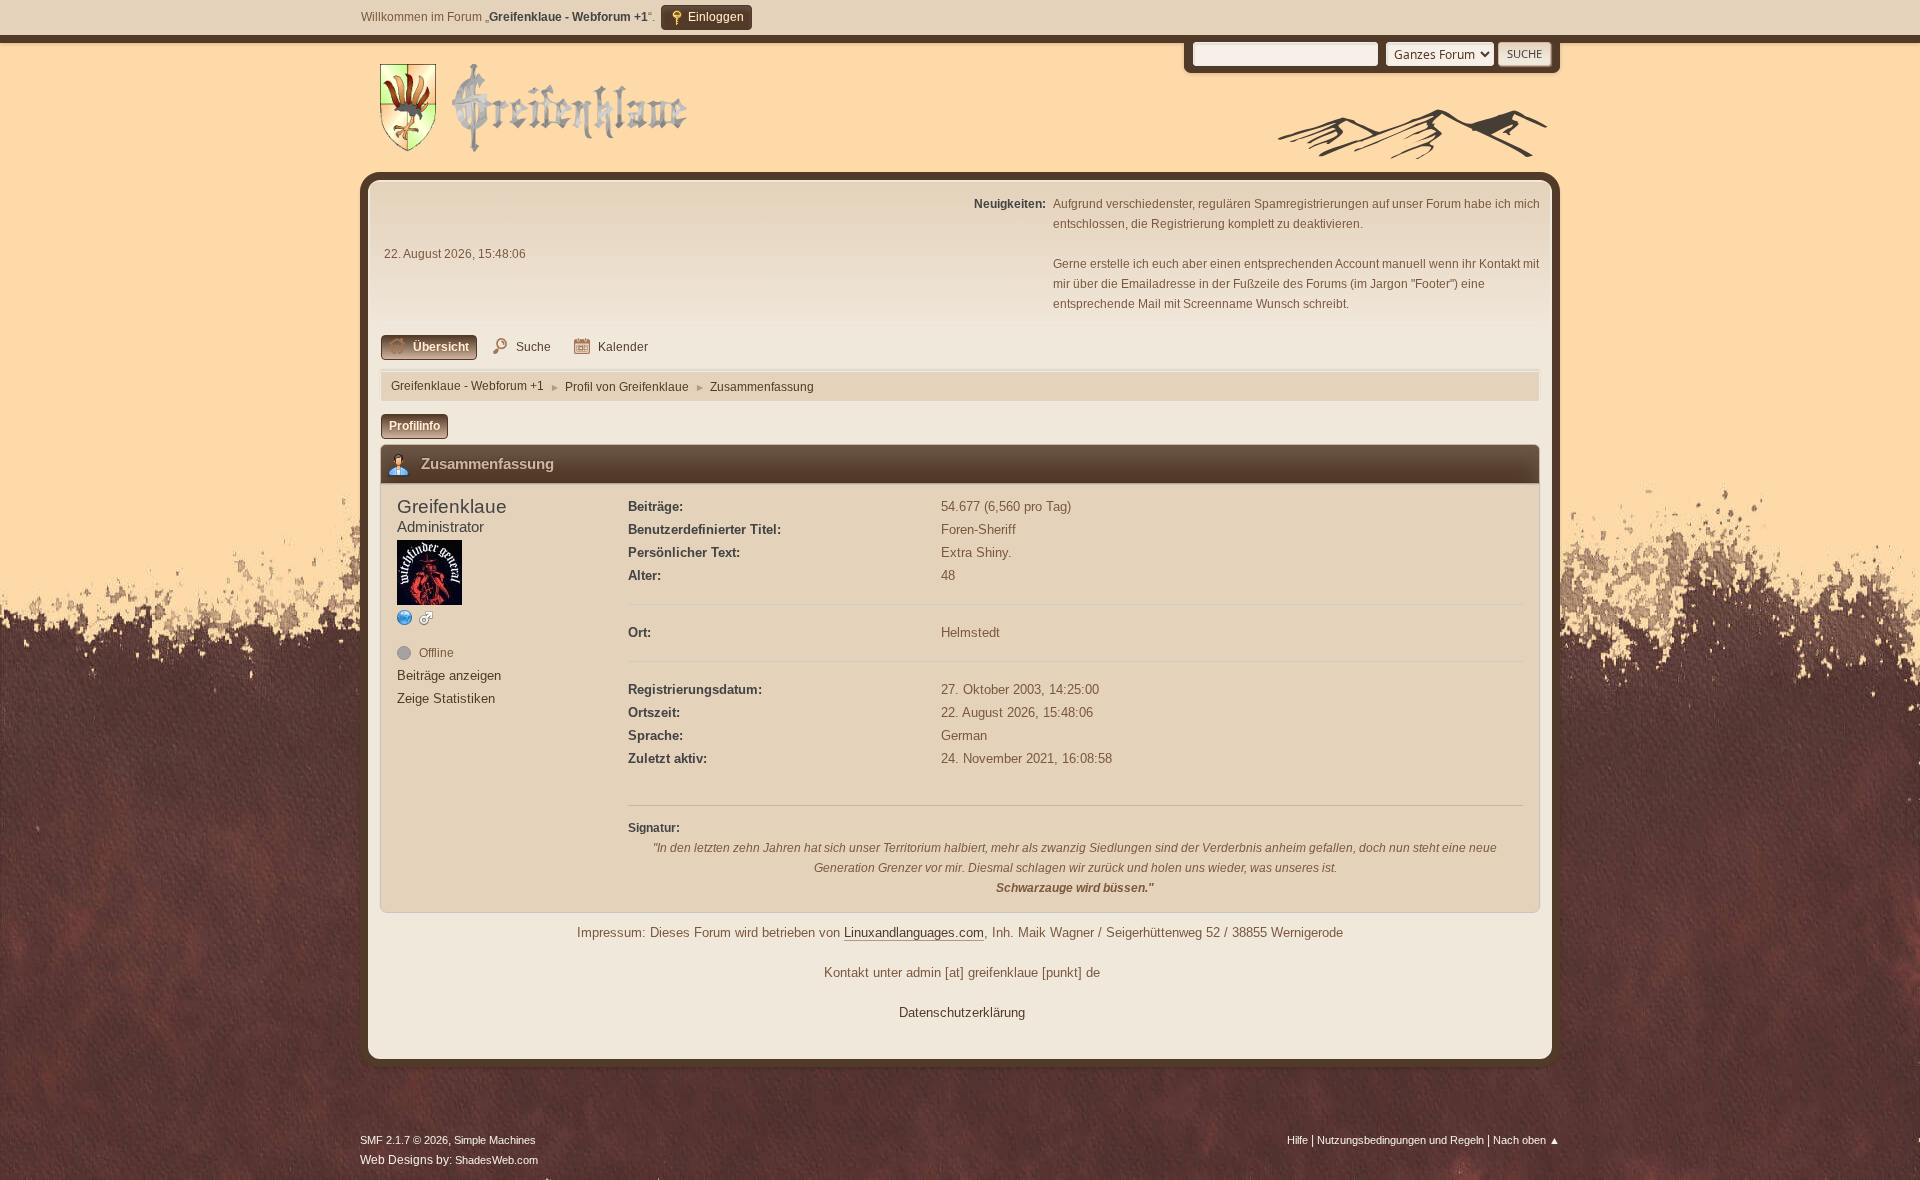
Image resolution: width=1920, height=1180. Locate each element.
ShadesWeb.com (496, 1160)
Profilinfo (414, 426)
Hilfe (1297, 1140)
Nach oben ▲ (1526, 1140)
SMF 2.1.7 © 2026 (404, 1140)
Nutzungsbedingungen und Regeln (1400, 1140)
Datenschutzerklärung (962, 1012)
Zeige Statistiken (446, 698)
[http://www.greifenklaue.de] (405, 617)
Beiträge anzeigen (449, 675)
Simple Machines (495, 1140)
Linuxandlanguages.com (914, 932)
